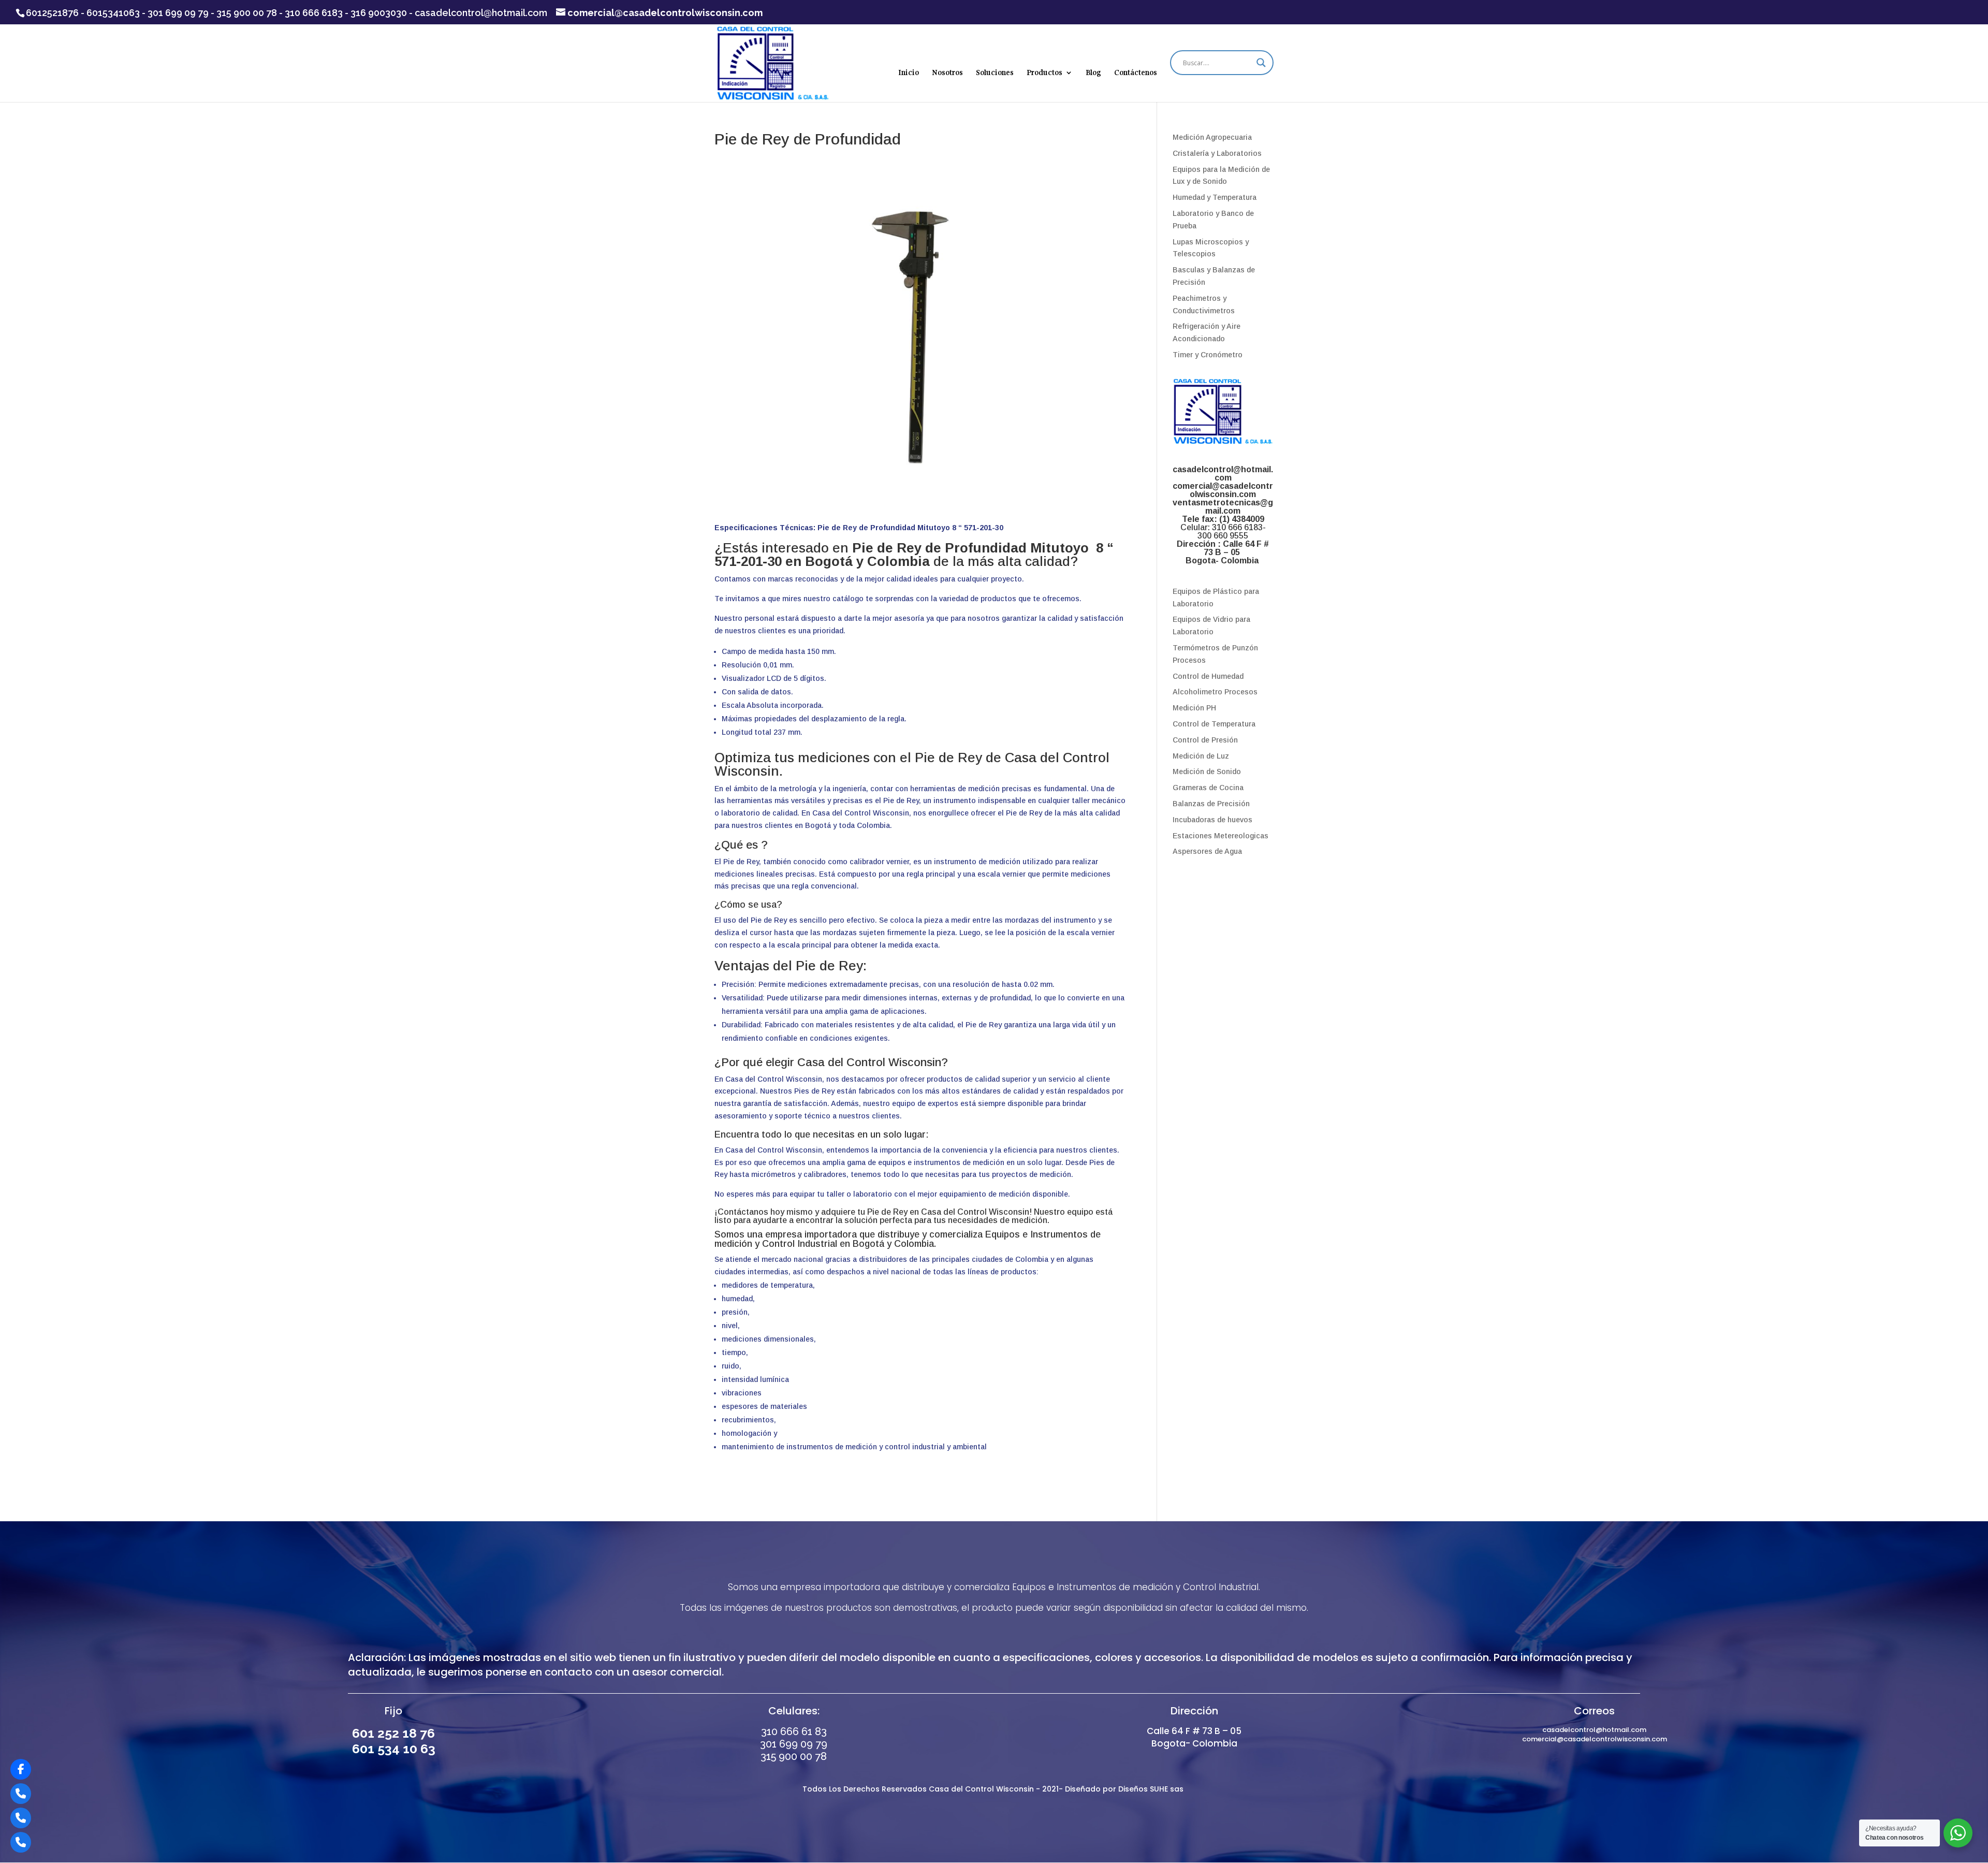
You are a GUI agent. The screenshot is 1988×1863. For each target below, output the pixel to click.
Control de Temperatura (1214, 724)
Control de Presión (1205, 740)
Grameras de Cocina (1208, 788)
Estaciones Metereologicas (1220, 836)
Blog (1093, 73)
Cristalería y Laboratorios (1217, 153)
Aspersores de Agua (1207, 851)
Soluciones (995, 73)
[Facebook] (21, 1769)
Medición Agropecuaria (1212, 137)
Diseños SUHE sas (1152, 1789)
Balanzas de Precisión (1211, 804)
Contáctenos (1136, 73)
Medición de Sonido (1207, 772)
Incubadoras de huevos (1212, 820)
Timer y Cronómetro (1208, 355)
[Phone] (21, 1794)
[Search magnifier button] (1261, 63)
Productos (1044, 73)
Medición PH (1194, 708)
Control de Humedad (1208, 676)
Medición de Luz (1201, 756)
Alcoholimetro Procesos (1215, 692)
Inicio (909, 73)
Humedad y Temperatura (1215, 197)
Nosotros (947, 73)
